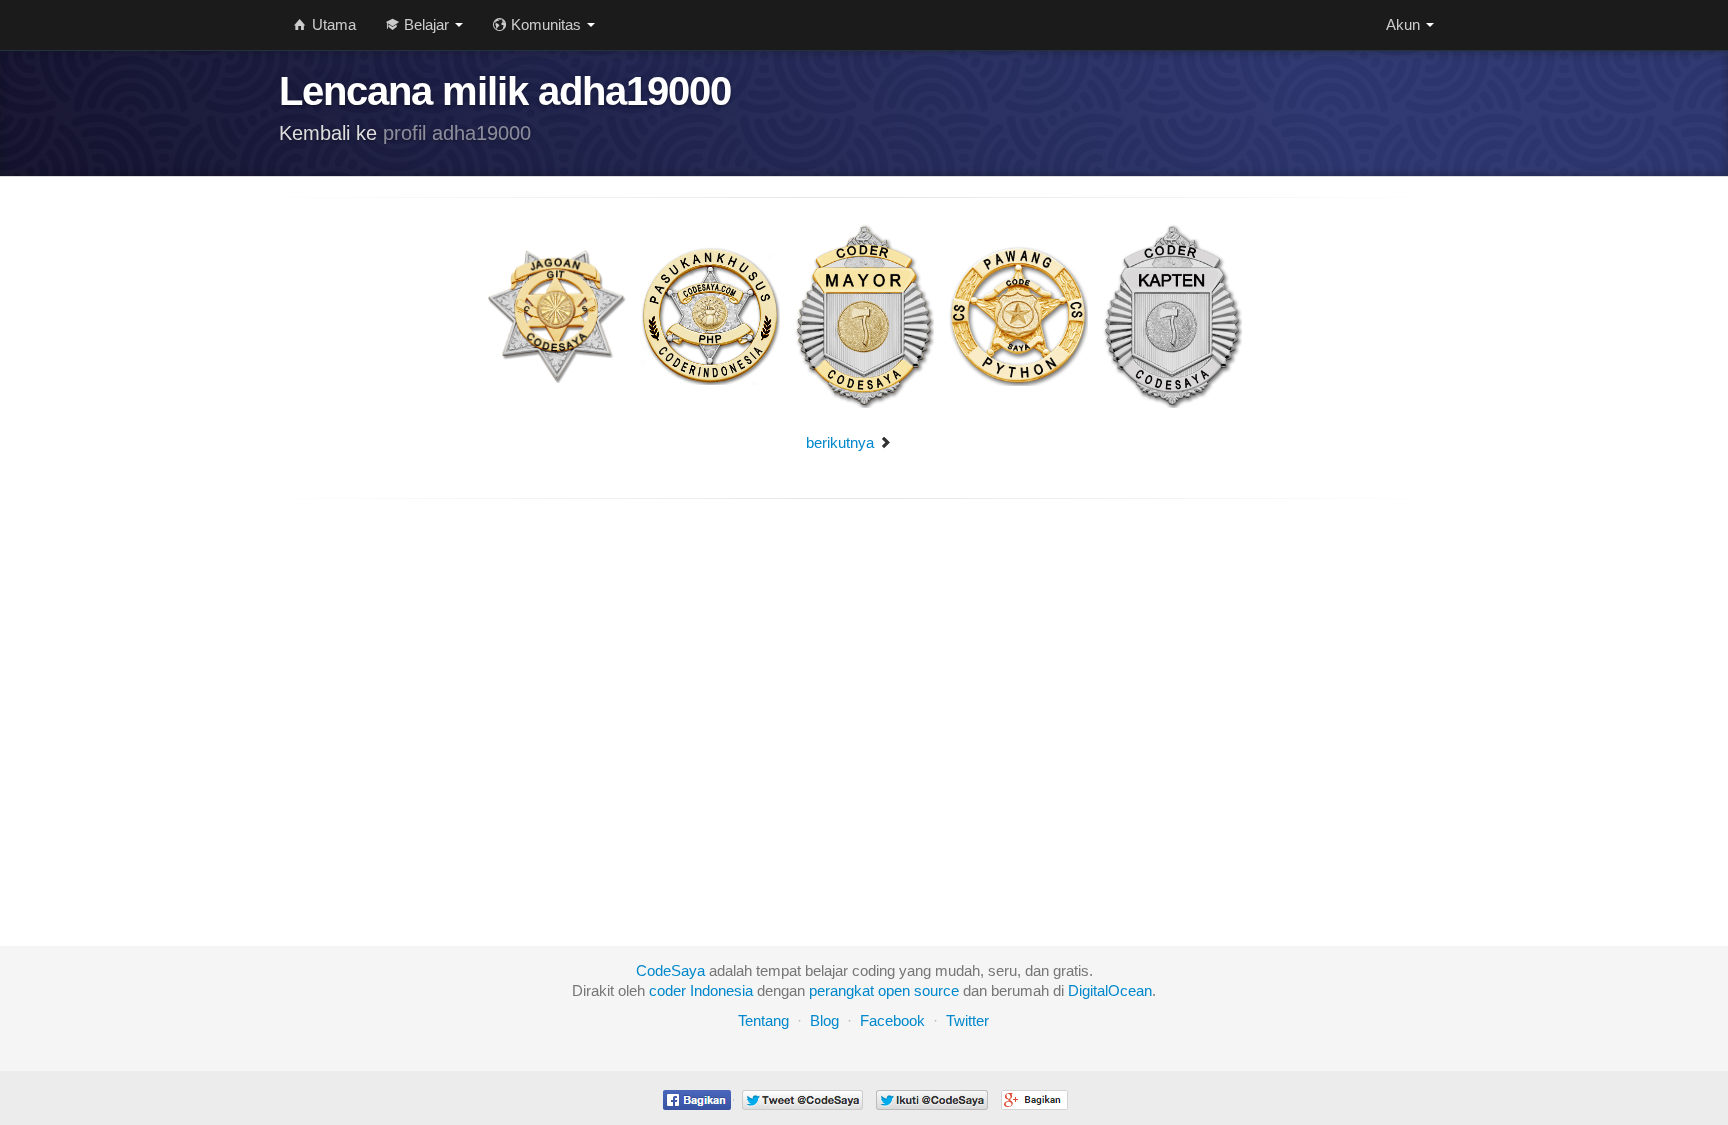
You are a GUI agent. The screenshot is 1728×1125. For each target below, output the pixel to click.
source (936, 990)
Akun (1405, 24)
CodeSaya (670, 970)
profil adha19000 (457, 133)
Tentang (763, 1020)
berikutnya (842, 442)
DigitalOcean (1110, 990)
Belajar (426, 24)
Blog (824, 1020)
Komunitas (546, 24)
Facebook (892, 1020)
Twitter (967, 1020)
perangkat (841, 990)
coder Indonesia (701, 990)
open (894, 990)
